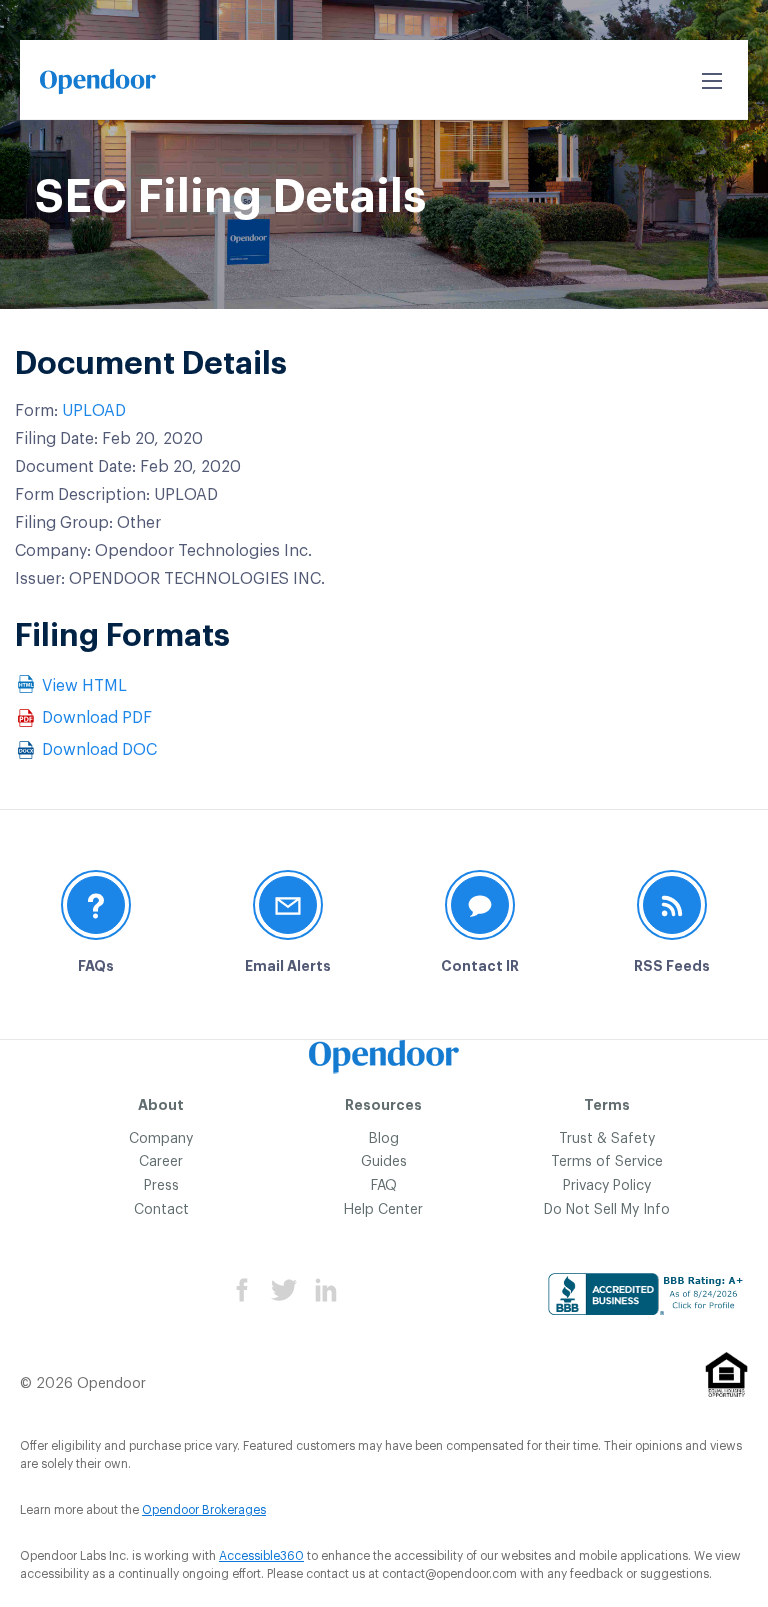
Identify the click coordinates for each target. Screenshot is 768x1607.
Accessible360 (261, 1556)
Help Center (383, 1210)
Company (161, 1139)
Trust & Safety (607, 1139)
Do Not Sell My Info (607, 1210)
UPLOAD (94, 411)
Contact (161, 1210)
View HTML (84, 686)
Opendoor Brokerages (204, 1510)
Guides (384, 1162)
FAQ (384, 1186)
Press (161, 1186)
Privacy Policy (607, 1186)
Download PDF (97, 718)
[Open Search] (712, 81)
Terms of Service (607, 1162)
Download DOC (99, 750)
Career (161, 1162)
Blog (384, 1139)
